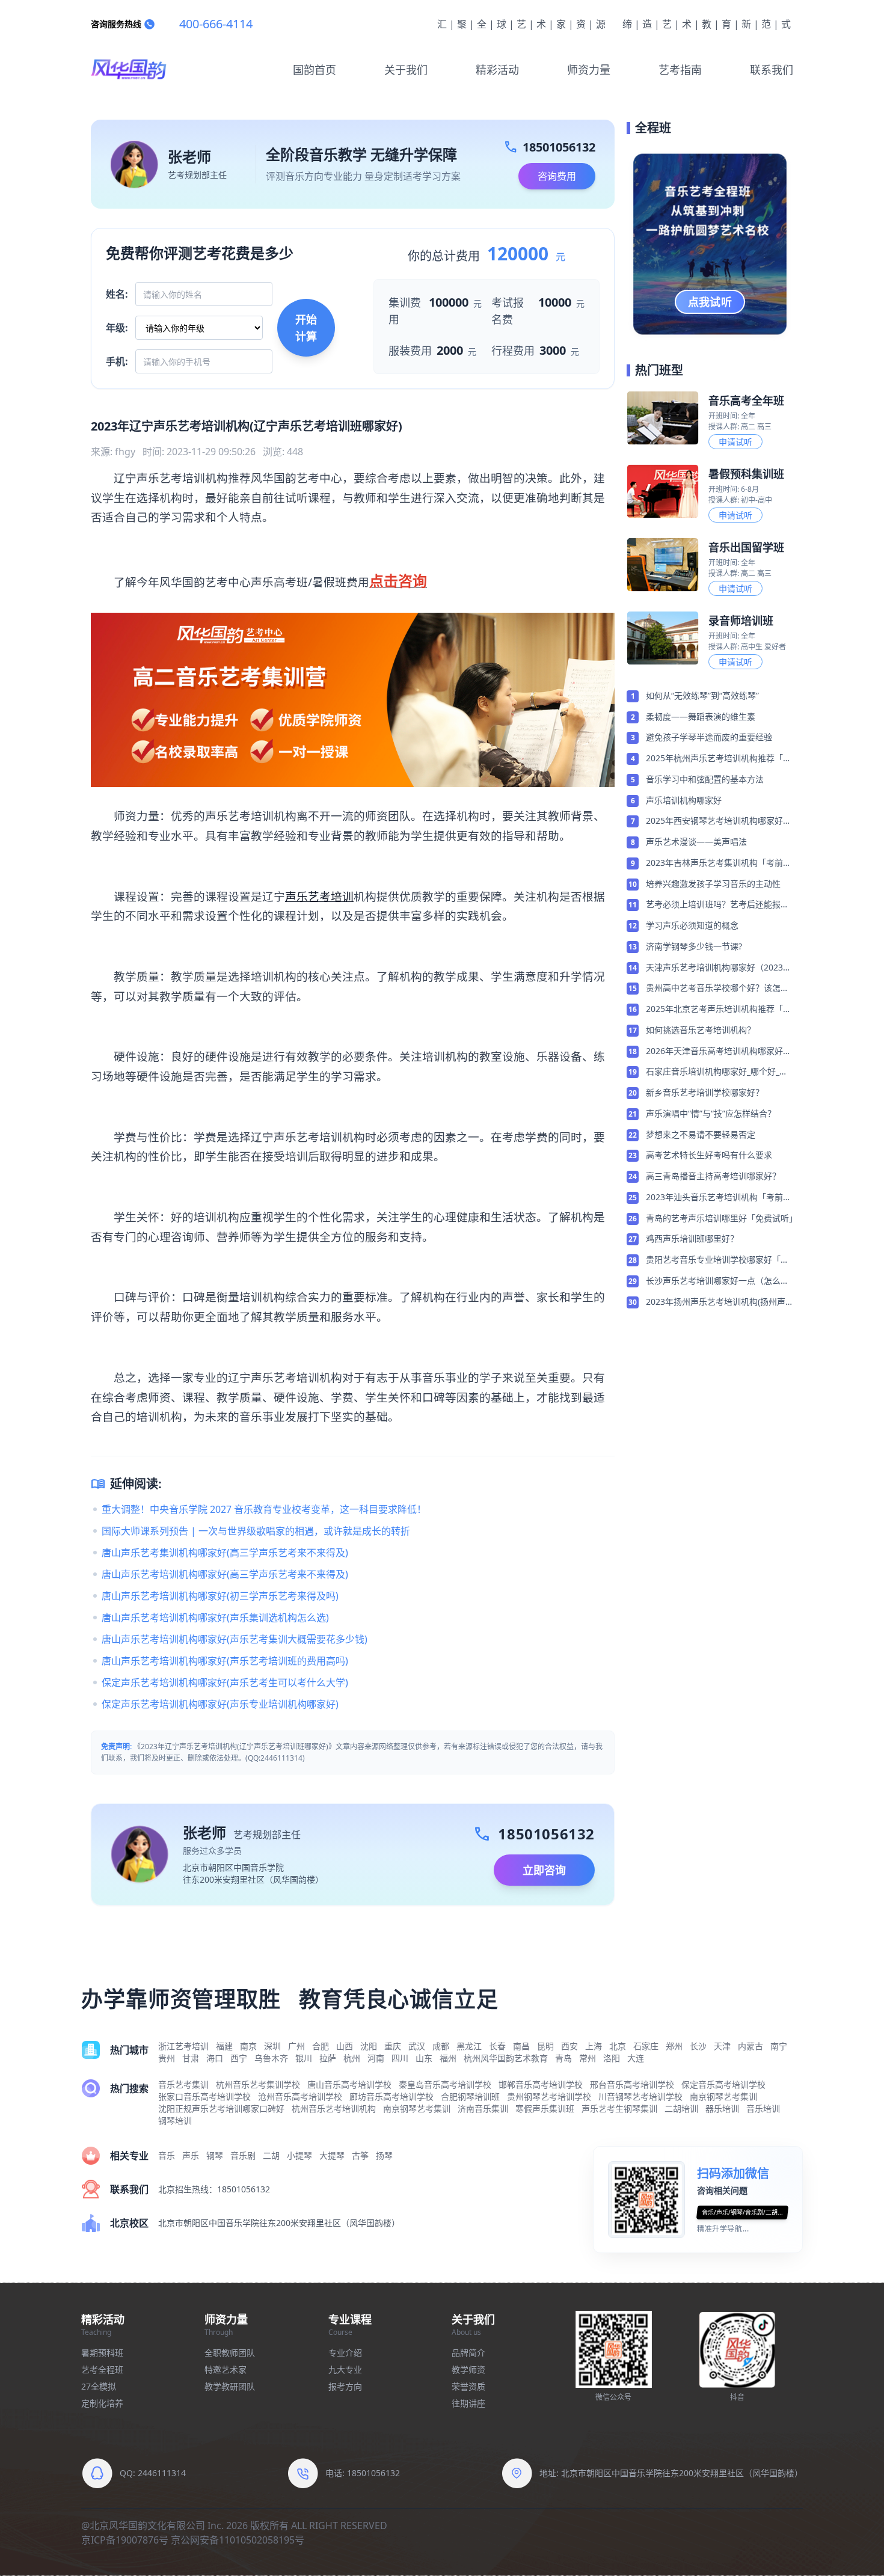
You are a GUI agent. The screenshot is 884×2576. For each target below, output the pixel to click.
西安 (569, 2046)
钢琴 (215, 2155)
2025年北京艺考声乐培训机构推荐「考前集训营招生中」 (719, 1010)
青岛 (563, 2058)
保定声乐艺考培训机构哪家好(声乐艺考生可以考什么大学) (225, 1682)
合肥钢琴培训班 (470, 2096)
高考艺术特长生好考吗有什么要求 (709, 1155)
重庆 (393, 2046)
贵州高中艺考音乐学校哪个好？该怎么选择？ (717, 989)
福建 (224, 2046)
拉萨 (328, 2058)
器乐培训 (722, 2108)
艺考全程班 (102, 2369)
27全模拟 (99, 2386)
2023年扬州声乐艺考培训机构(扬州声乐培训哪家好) (716, 1302)
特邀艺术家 (226, 2369)
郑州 (674, 2046)
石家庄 (646, 2046)
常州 (588, 2058)
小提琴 (299, 2155)
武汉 (417, 2046)
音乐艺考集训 (183, 2084)
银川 (304, 2058)
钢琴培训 (175, 2121)
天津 (722, 2046)
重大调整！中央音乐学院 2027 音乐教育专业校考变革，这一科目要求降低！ (264, 1509)
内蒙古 (750, 2046)
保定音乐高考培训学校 (723, 2084)
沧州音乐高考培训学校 (300, 2096)
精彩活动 (497, 70)
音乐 (167, 2155)
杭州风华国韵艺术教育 (506, 2058)
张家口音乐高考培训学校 (204, 2096)
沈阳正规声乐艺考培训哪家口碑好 (221, 2108)
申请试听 (735, 442)
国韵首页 (315, 70)
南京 (248, 2046)
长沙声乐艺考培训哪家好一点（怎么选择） (717, 1281)
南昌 (521, 2046)
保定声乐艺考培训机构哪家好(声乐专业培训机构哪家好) (220, 1704)
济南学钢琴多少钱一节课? (694, 946)
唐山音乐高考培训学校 (349, 2084)
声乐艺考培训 (319, 896)
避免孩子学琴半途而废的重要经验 (709, 737)
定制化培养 (102, 2403)
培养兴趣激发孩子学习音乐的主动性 (713, 884)
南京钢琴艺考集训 (723, 2096)
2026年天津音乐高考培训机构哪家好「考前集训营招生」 (714, 1052)
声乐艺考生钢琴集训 (619, 2108)
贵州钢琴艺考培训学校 (549, 2096)
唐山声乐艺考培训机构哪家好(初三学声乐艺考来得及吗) (220, 1596)
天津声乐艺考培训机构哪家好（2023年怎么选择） (719, 968)
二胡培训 (681, 2108)
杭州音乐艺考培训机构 (334, 2108)
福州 (448, 2058)
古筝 (360, 2155)
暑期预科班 (102, 2353)
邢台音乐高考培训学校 (632, 2084)
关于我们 (406, 70)
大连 (636, 2058)
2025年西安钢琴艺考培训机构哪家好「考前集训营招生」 (714, 821)
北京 (618, 2046)
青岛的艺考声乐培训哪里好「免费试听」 (720, 1218)
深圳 (272, 2046)
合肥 (321, 2046)
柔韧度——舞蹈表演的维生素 (701, 716)
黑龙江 (469, 2046)
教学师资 (468, 2369)
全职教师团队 (230, 2353)
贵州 (167, 2058)
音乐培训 (763, 2108)
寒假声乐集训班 (545, 2108)
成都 (441, 2046)
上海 (594, 2046)
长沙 (698, 2046)
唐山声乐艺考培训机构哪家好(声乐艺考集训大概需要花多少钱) (235, 1639)
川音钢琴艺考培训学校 (640, 2096)
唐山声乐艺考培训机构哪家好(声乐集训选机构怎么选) (215, 1618)
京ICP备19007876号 (125, 2540)
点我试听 (710, 302)
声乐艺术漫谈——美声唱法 (696, 842)
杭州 (352, 2058)
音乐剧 (243, 2155)
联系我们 (772, 70)
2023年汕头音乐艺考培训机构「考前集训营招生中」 (719, 1198)
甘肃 (191, 2058)
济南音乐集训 (483, 2108)
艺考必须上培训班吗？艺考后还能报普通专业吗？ (717, 905)
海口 (215, 2058)
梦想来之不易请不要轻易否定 (701, 1134)
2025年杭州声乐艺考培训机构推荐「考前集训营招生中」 (719, 759)
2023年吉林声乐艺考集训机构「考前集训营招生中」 (719, 863)
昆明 (545, 2046)
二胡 (271, 2155)
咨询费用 (557, 176)
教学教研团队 (230, 2386)
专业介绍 (345, 2353)
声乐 (191, 2155)
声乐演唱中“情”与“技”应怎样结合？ (711, 1113)
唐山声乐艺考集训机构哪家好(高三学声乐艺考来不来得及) (225, 1553)
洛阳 (612, 2058)
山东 (424, 2058)
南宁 (779, 2046)
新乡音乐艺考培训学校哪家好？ (705, 1092)
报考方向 (345, 2386)
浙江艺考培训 (183, 2046)
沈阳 (369, 2046)
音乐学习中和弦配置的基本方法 (705, 779)
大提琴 (332, 2155)
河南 (376, 2058)
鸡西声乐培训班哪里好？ (692, 1238)
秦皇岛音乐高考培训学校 (445, 2084)
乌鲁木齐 (271, 2058)
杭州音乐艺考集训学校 (258, 2084)
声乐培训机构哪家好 (684, 800)
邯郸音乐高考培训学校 (541, 2084)
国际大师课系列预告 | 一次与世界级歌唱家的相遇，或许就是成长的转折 (256, 1531)
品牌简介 (468, 2353)
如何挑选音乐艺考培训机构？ (701, 1030)
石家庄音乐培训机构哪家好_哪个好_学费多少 (717, 1072)
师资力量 (589, 70)
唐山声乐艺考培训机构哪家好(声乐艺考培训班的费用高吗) (225, 1661)
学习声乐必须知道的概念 (692, 925)
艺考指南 (680, 70)
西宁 (239, 2058)
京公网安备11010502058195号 (238, 2540)
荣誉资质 (468, 2386)
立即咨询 (544, 1870)
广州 (296, 2046)
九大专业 (345, 2369)
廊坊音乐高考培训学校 (391, 2096)
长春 (497, 2046)
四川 (400, 2058)
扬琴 (384, 2155)
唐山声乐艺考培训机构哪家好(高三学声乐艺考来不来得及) (225, 1574)
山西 (345, 2046)
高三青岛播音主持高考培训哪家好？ (713, 1176)
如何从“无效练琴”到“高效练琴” (702, 695)
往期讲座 (468, 2403)
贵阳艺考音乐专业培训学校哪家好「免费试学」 (717, 1260)
